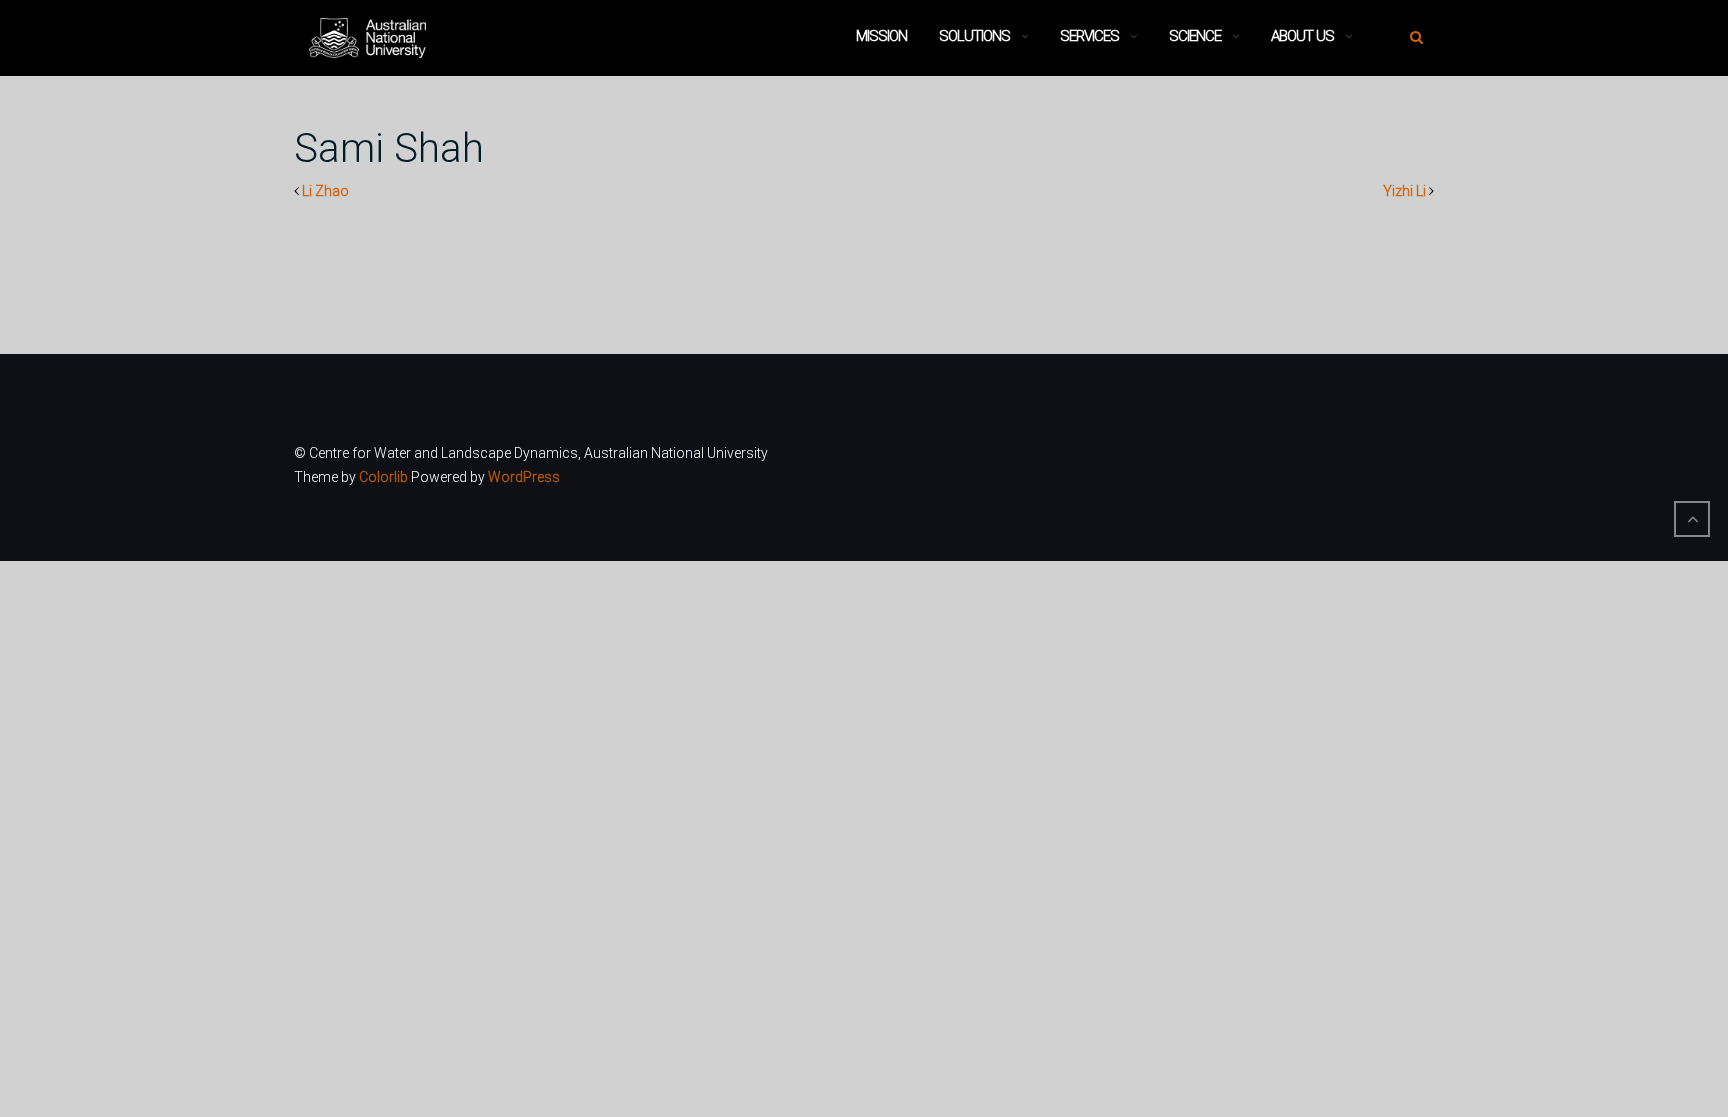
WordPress (524, 477)
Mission (881, 36)
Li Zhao (325, 191)
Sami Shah (389, 148)
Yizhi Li (1404, 191)
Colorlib (383, 477)
